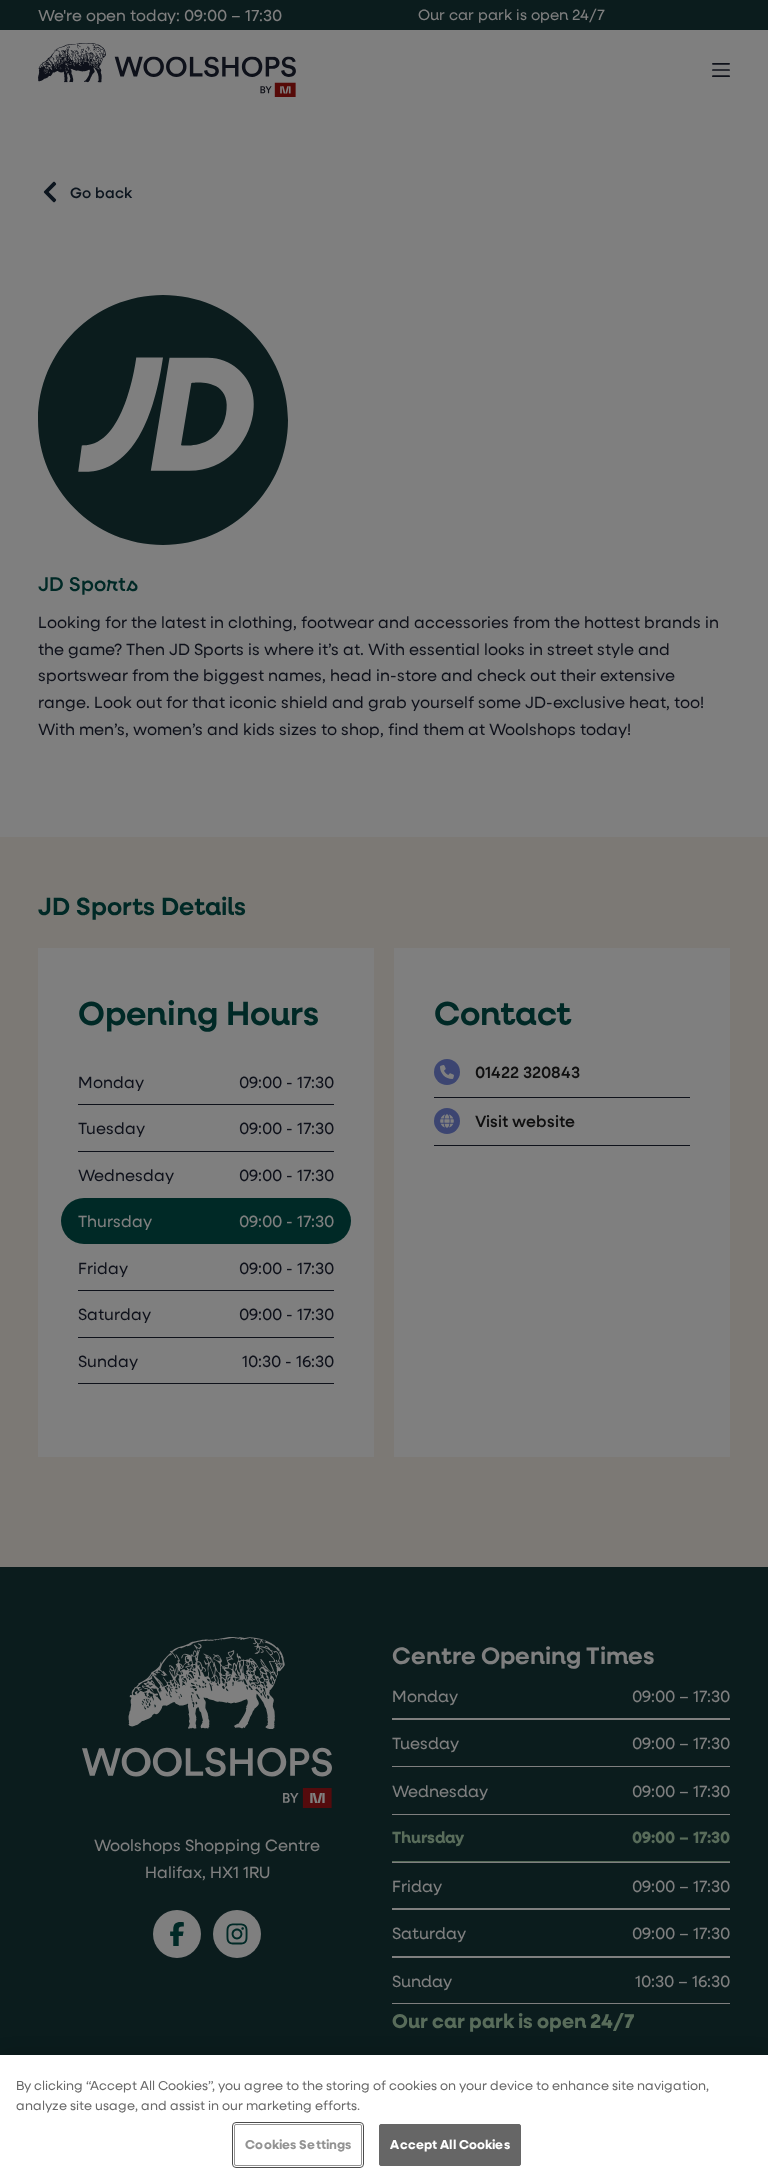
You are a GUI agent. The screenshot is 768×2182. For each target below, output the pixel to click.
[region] (384, 2118)
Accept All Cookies (449, 2144)
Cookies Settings (298, 2144)
